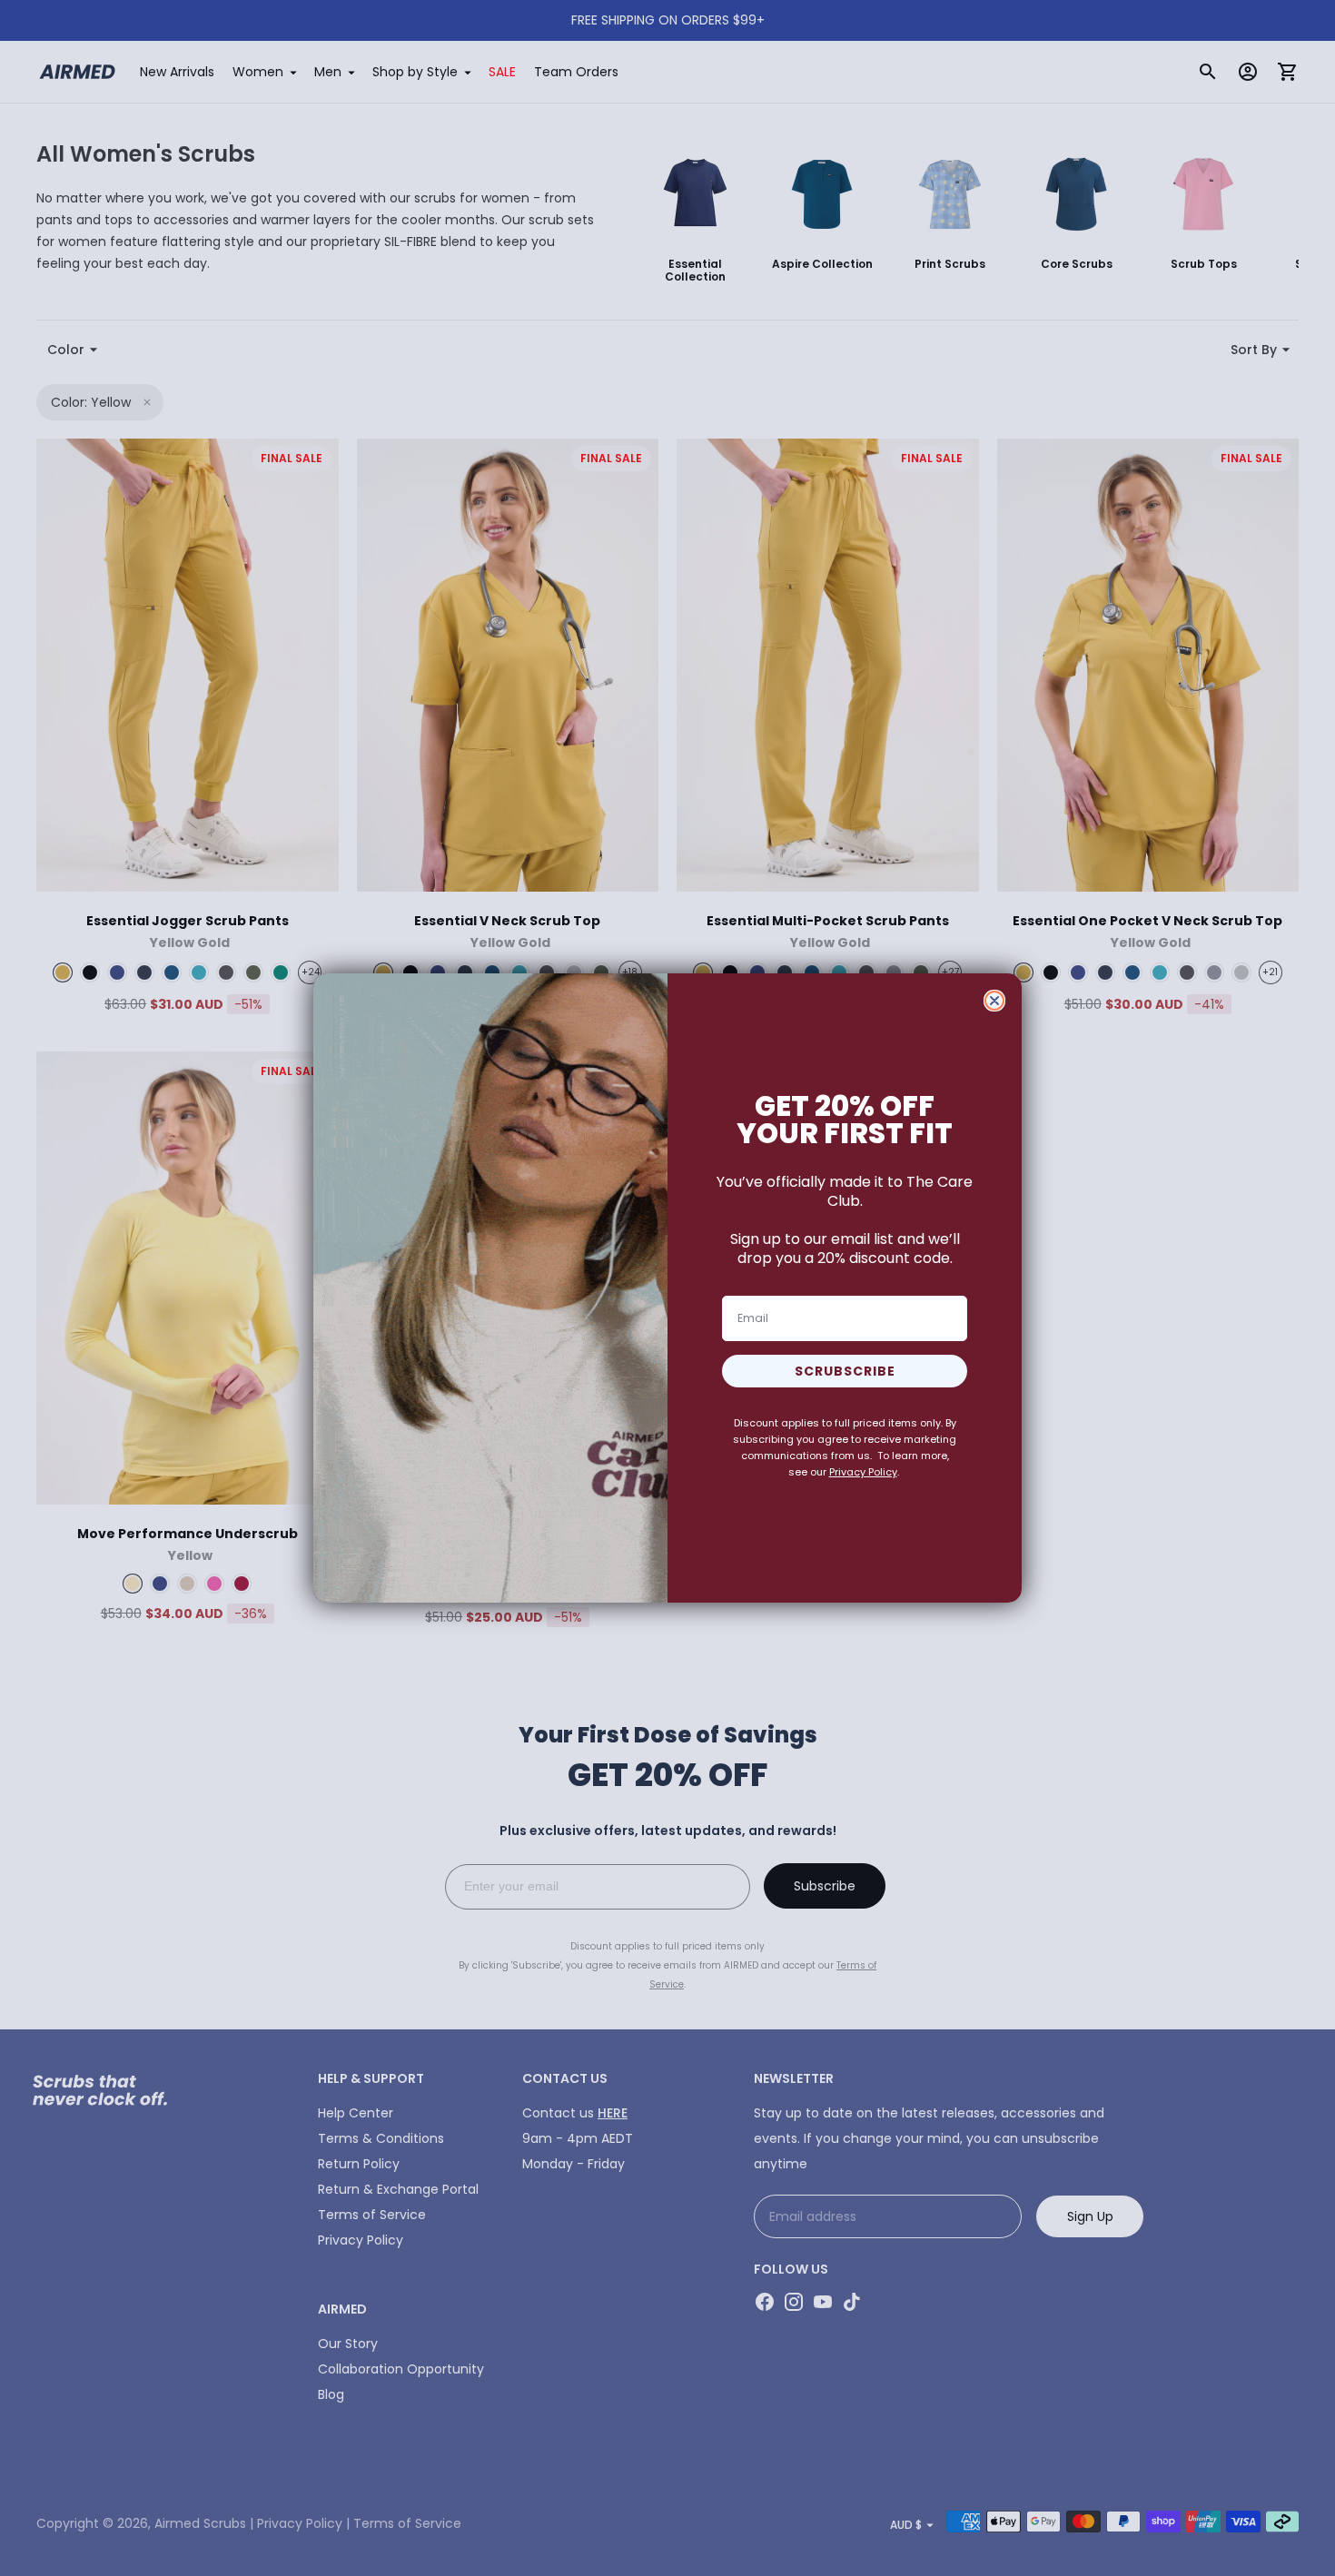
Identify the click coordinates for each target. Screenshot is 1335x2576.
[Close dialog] (994, 1001)
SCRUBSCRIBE (845, 1371)
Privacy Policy (863, 1472)
